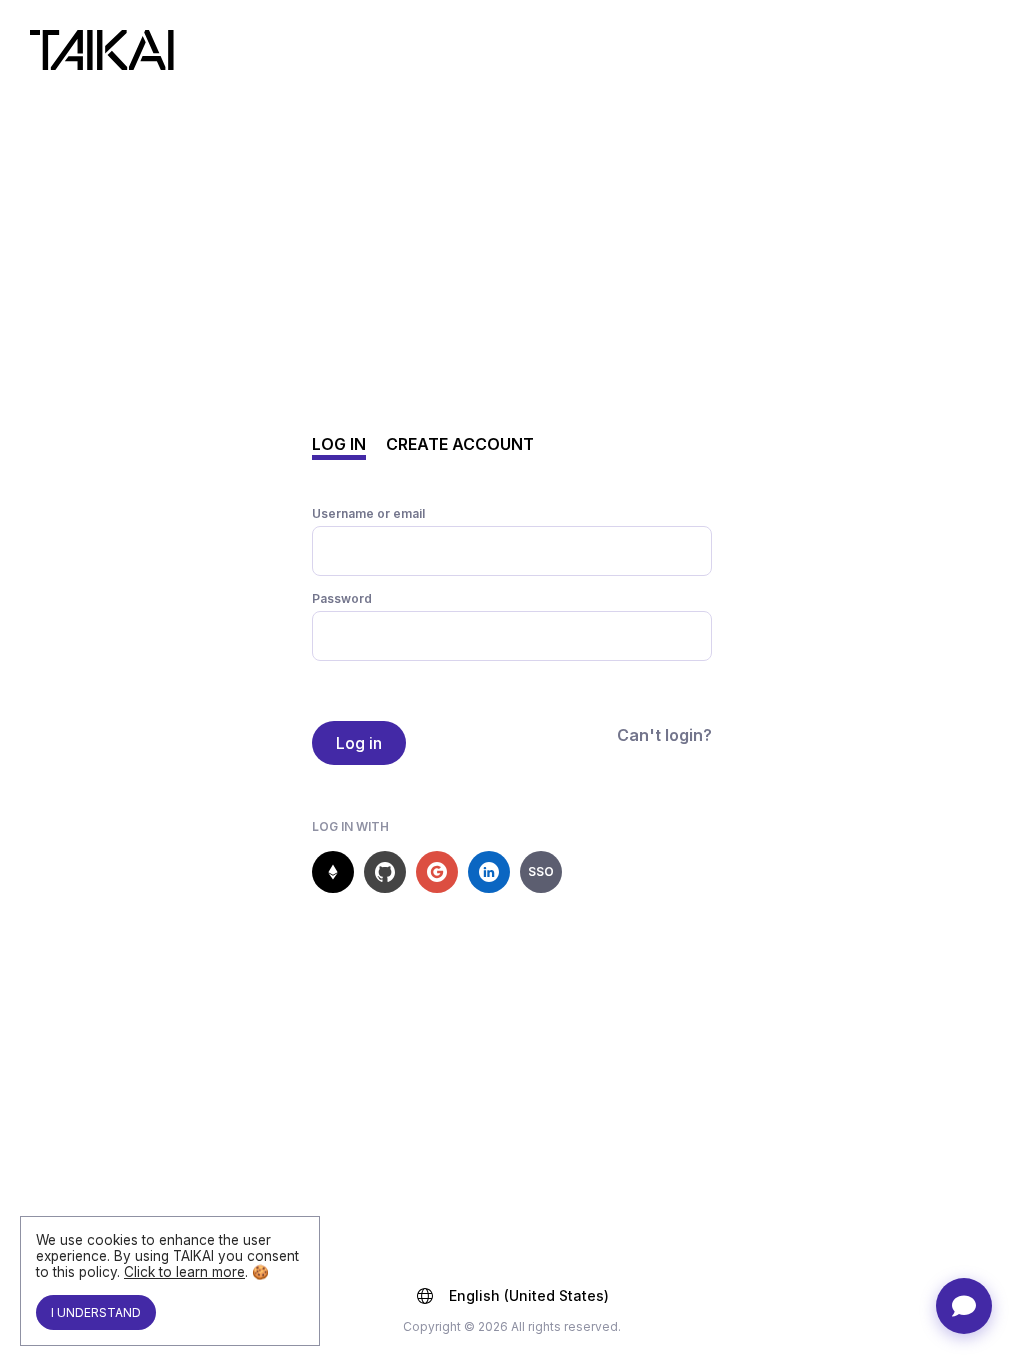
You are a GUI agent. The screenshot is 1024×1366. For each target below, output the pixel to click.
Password (342, 598)
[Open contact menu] (964, 1306)
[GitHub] (385, 872)
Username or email (368, 513)
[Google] (437, 872)
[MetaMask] (333, 872)
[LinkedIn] (489, 872)
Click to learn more (184, 1272)
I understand (96, 1312)
